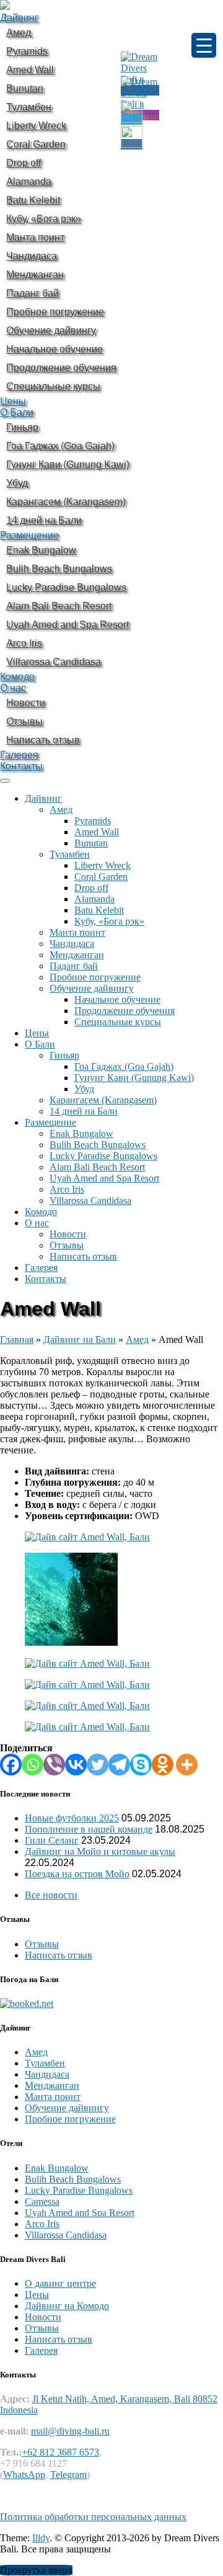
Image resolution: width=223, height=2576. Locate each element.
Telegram (68, 2475)
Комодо (17, 677)
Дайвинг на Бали (80, 1340)
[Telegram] (119, 1765)
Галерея (19, 755)
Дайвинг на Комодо (67, 2306)
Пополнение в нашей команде (89, 1829)
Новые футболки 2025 (72, 1818)
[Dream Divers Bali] (5, 7)
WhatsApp (24, 2475)
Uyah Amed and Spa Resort (104, 1178)
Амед (61, 810)
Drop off (91, 888)
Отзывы (67, 1245)
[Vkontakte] (76, 1765)
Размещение (29, 535)
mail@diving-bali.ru (70, 2431)
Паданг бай (74, 966)
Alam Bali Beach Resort (97, 1167)
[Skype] (141, 1765)
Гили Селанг (52, 1840)
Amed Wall (97, 832)
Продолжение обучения (125, 1011)
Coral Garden (101, 877)
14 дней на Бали (84, 1111)
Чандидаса (72, 944)
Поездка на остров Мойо (77, 1874)
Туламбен (70, 854)
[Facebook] (11, 1765)
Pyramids (93, 821)
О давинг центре (60, 2283)
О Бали (17, 412)
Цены (13, 401)
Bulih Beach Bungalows (98, 1145)
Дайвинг (19, 18)
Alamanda (94, 899)
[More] (187, 1765)
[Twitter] (98, 1765)
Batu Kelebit (99, 910)
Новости (68, 1234)
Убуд (84, 1089)
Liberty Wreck (103, 865)
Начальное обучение (117, 999)
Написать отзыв (83, 1256)
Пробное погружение (95, 977)
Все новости (51, 1895)
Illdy (41, 2538)
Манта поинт (77, 932)
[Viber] (54, 1765)
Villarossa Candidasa (90, 1200)
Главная (17, 1340)
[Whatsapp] (33, 1765)
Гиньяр (64, 1055)
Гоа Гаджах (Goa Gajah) (124, 1066)
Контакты (21, 766)
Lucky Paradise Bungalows (103, 1156)
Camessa (42, 2201)
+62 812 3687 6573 (60, 2452)
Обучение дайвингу (92, 988)
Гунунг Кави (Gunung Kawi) (134, 1078)
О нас (13, 688)
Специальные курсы (118, 1022)
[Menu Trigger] (204, 45)
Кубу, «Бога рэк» (109, 921)
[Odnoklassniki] (163, 1765)
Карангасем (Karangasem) (103, 1100)
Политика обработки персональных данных (93, 2517)
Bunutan (91, 843)
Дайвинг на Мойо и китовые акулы (100, 1851)
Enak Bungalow (81, 1133)
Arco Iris (67, 1189)
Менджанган (77, 955)
